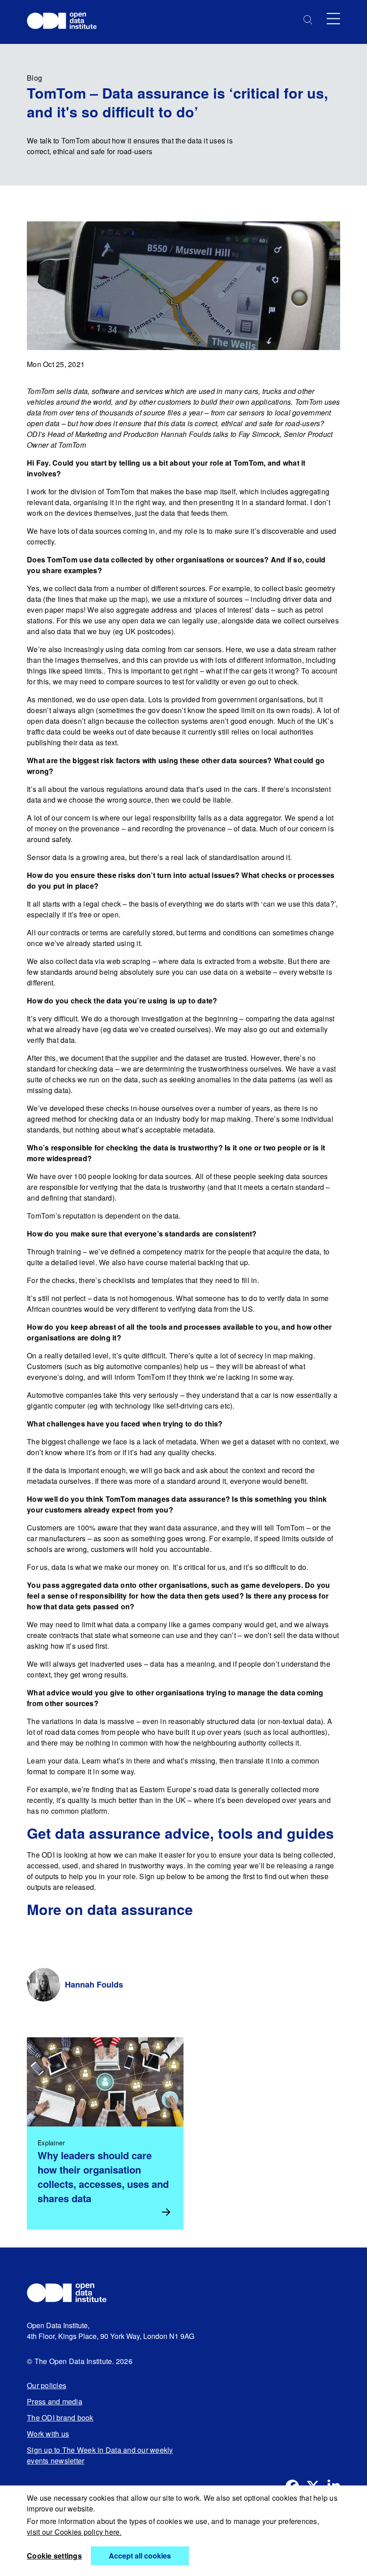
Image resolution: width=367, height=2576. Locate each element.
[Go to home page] (66, 22)
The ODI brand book (60, 2418)
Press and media (55, 2401)
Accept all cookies (140, 2556)
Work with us (48, 2434)
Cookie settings (54, 2556)
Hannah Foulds (94, 1984)
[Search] (308, 20)
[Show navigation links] (333, 19)
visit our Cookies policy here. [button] (74, 2532)
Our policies (47, 2385)
